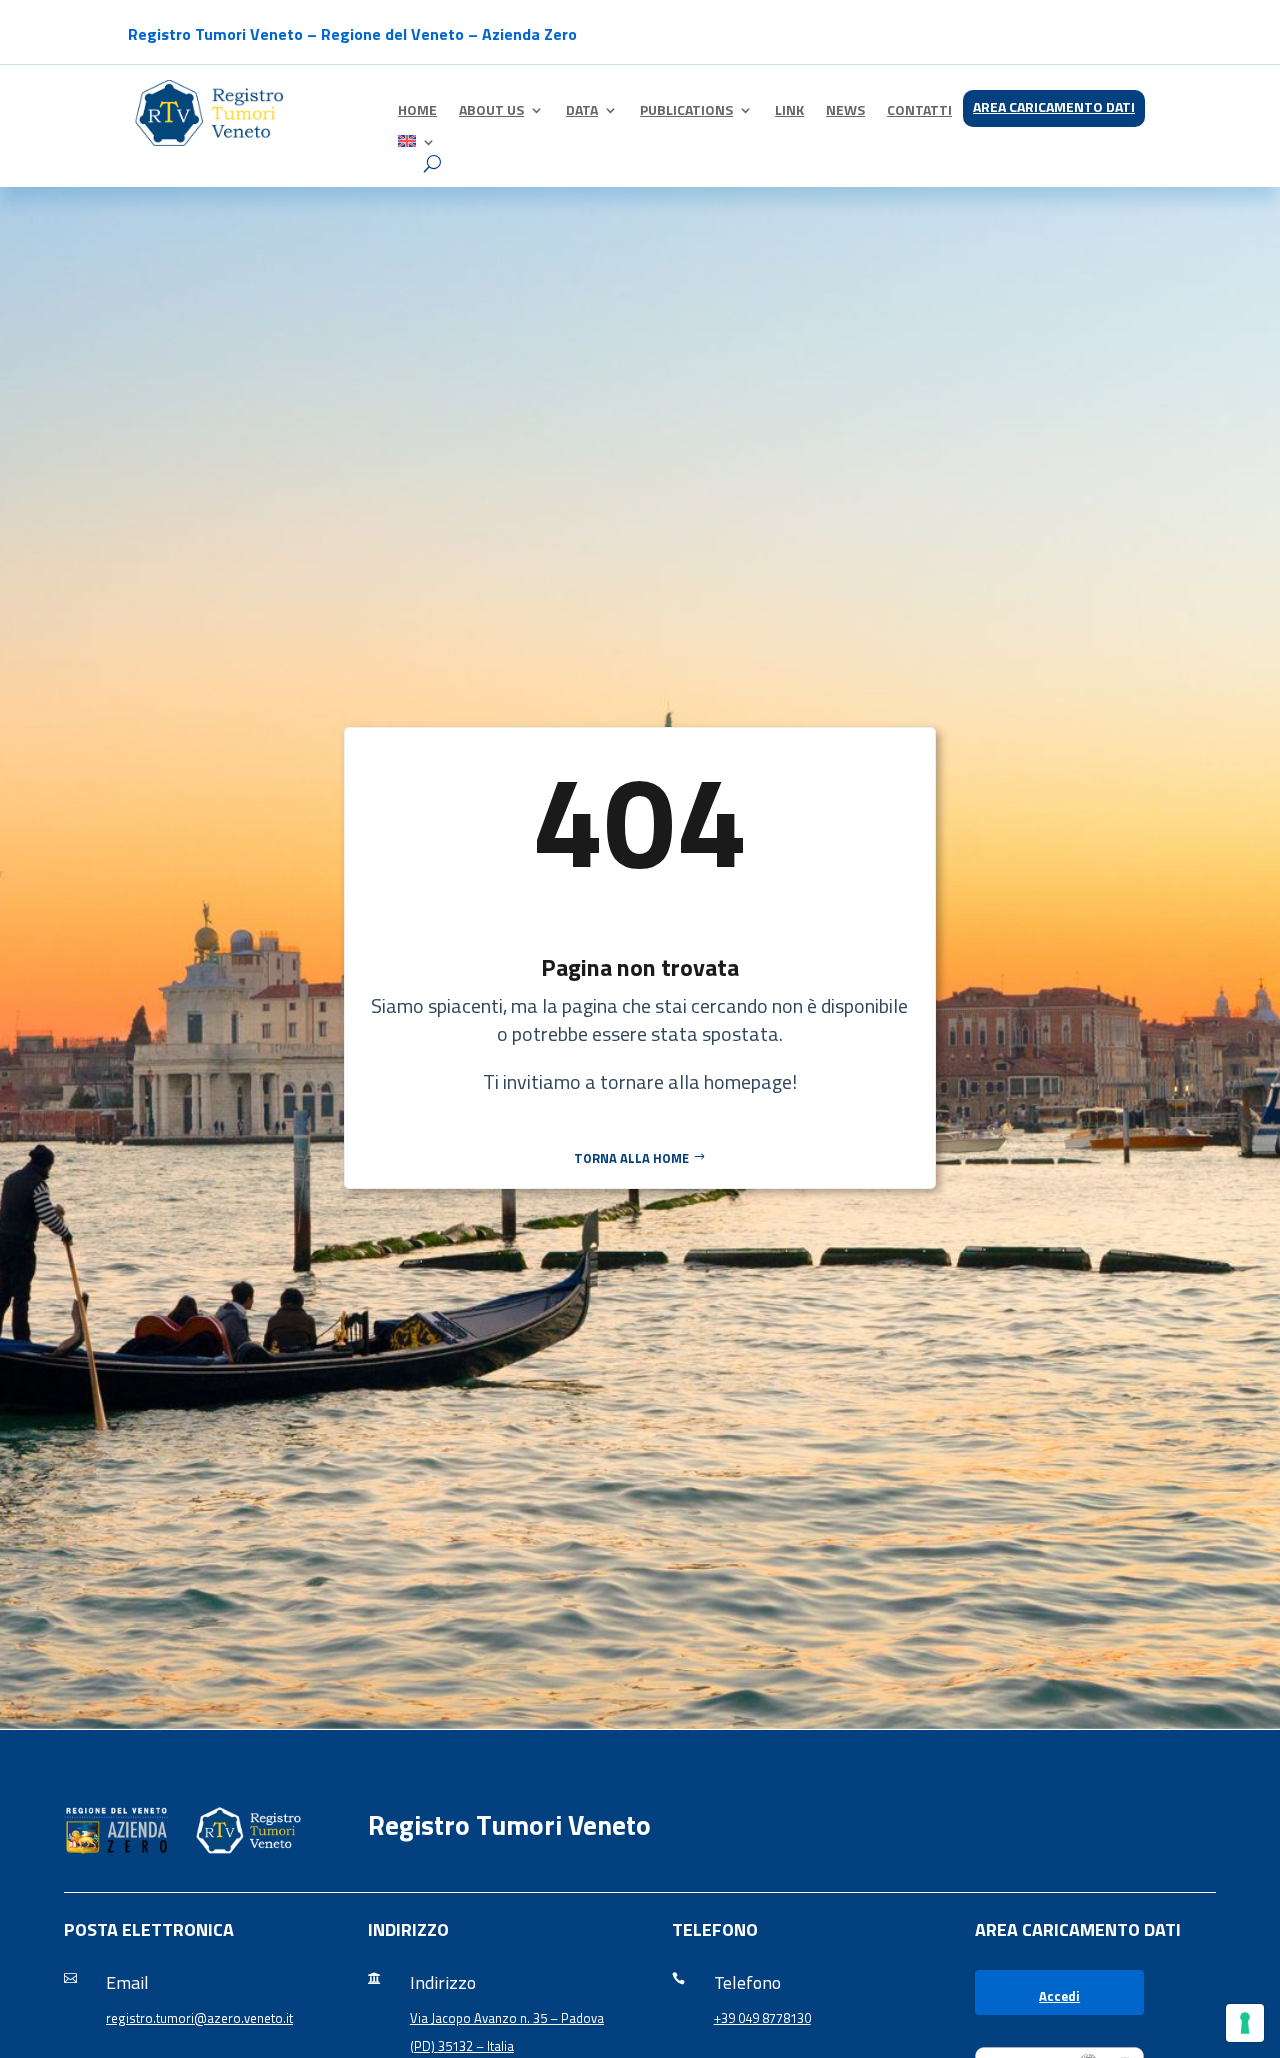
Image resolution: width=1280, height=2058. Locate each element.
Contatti (919, 111)
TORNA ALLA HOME (631, 1158)
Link (789, 111)
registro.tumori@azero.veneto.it (199, 2018)
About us (491, 111)
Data (582, 111)
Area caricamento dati (1054, 108)
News (845, 111)
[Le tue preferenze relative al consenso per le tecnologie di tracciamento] (1245, 2023)
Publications (686, 111)
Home (417, 111)
